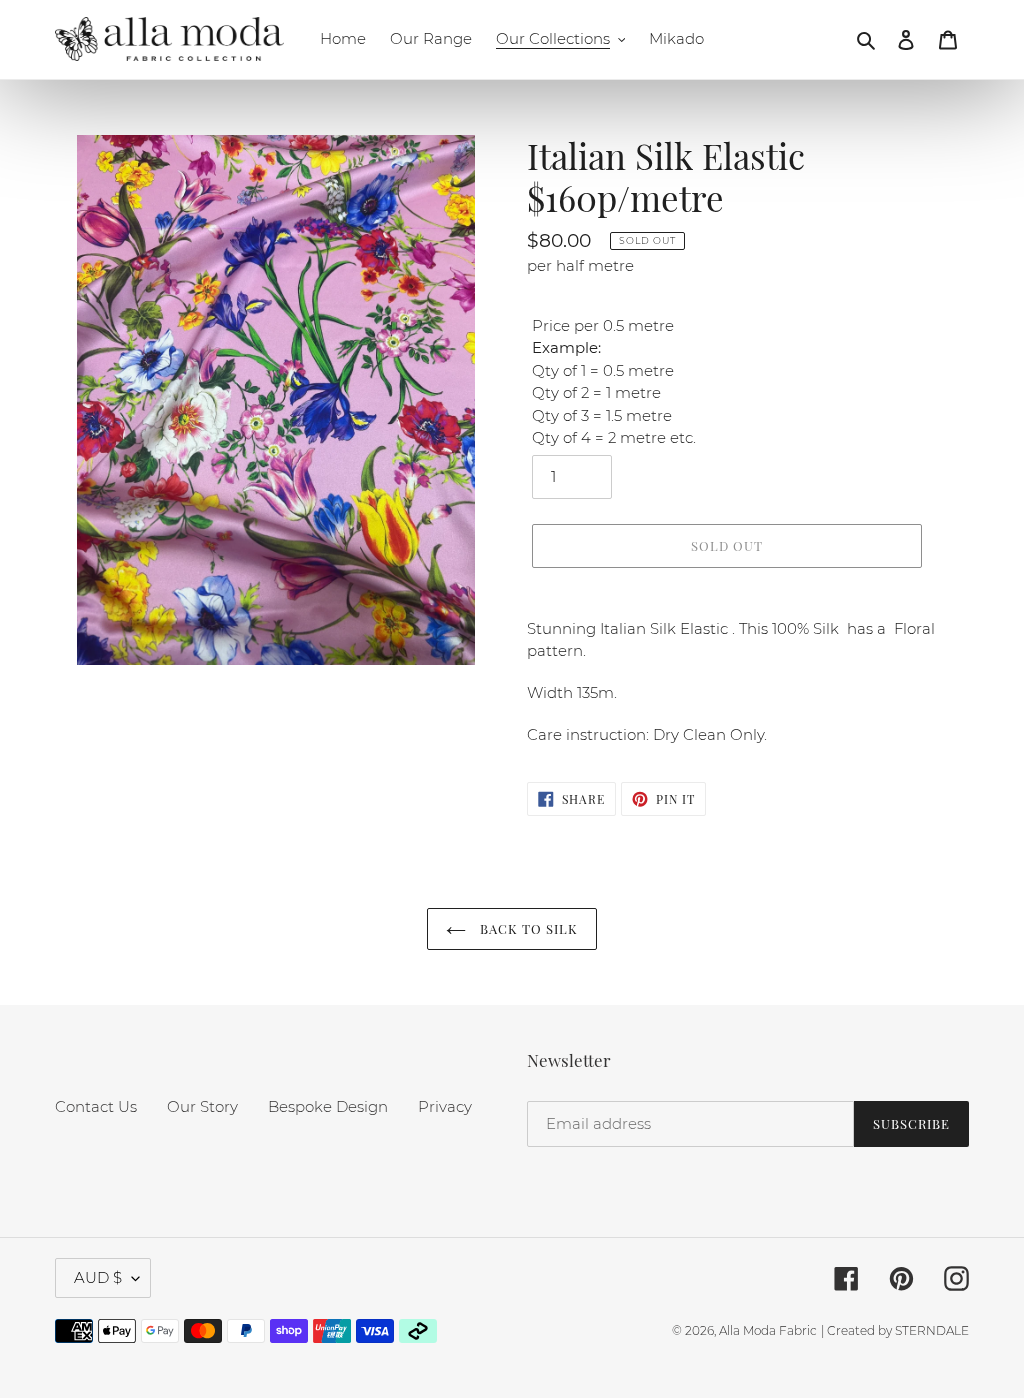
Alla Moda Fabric (768, 1330)
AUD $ (98, 1277)
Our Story (202, 1106)
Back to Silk (527, 928)
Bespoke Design (328, 1106)
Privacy (445, 1106)
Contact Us (96, 1106)
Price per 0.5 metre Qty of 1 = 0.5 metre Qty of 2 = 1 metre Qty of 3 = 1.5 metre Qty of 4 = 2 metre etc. (614, 382)
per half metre (580, 265)
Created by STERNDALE (898, 1330)
